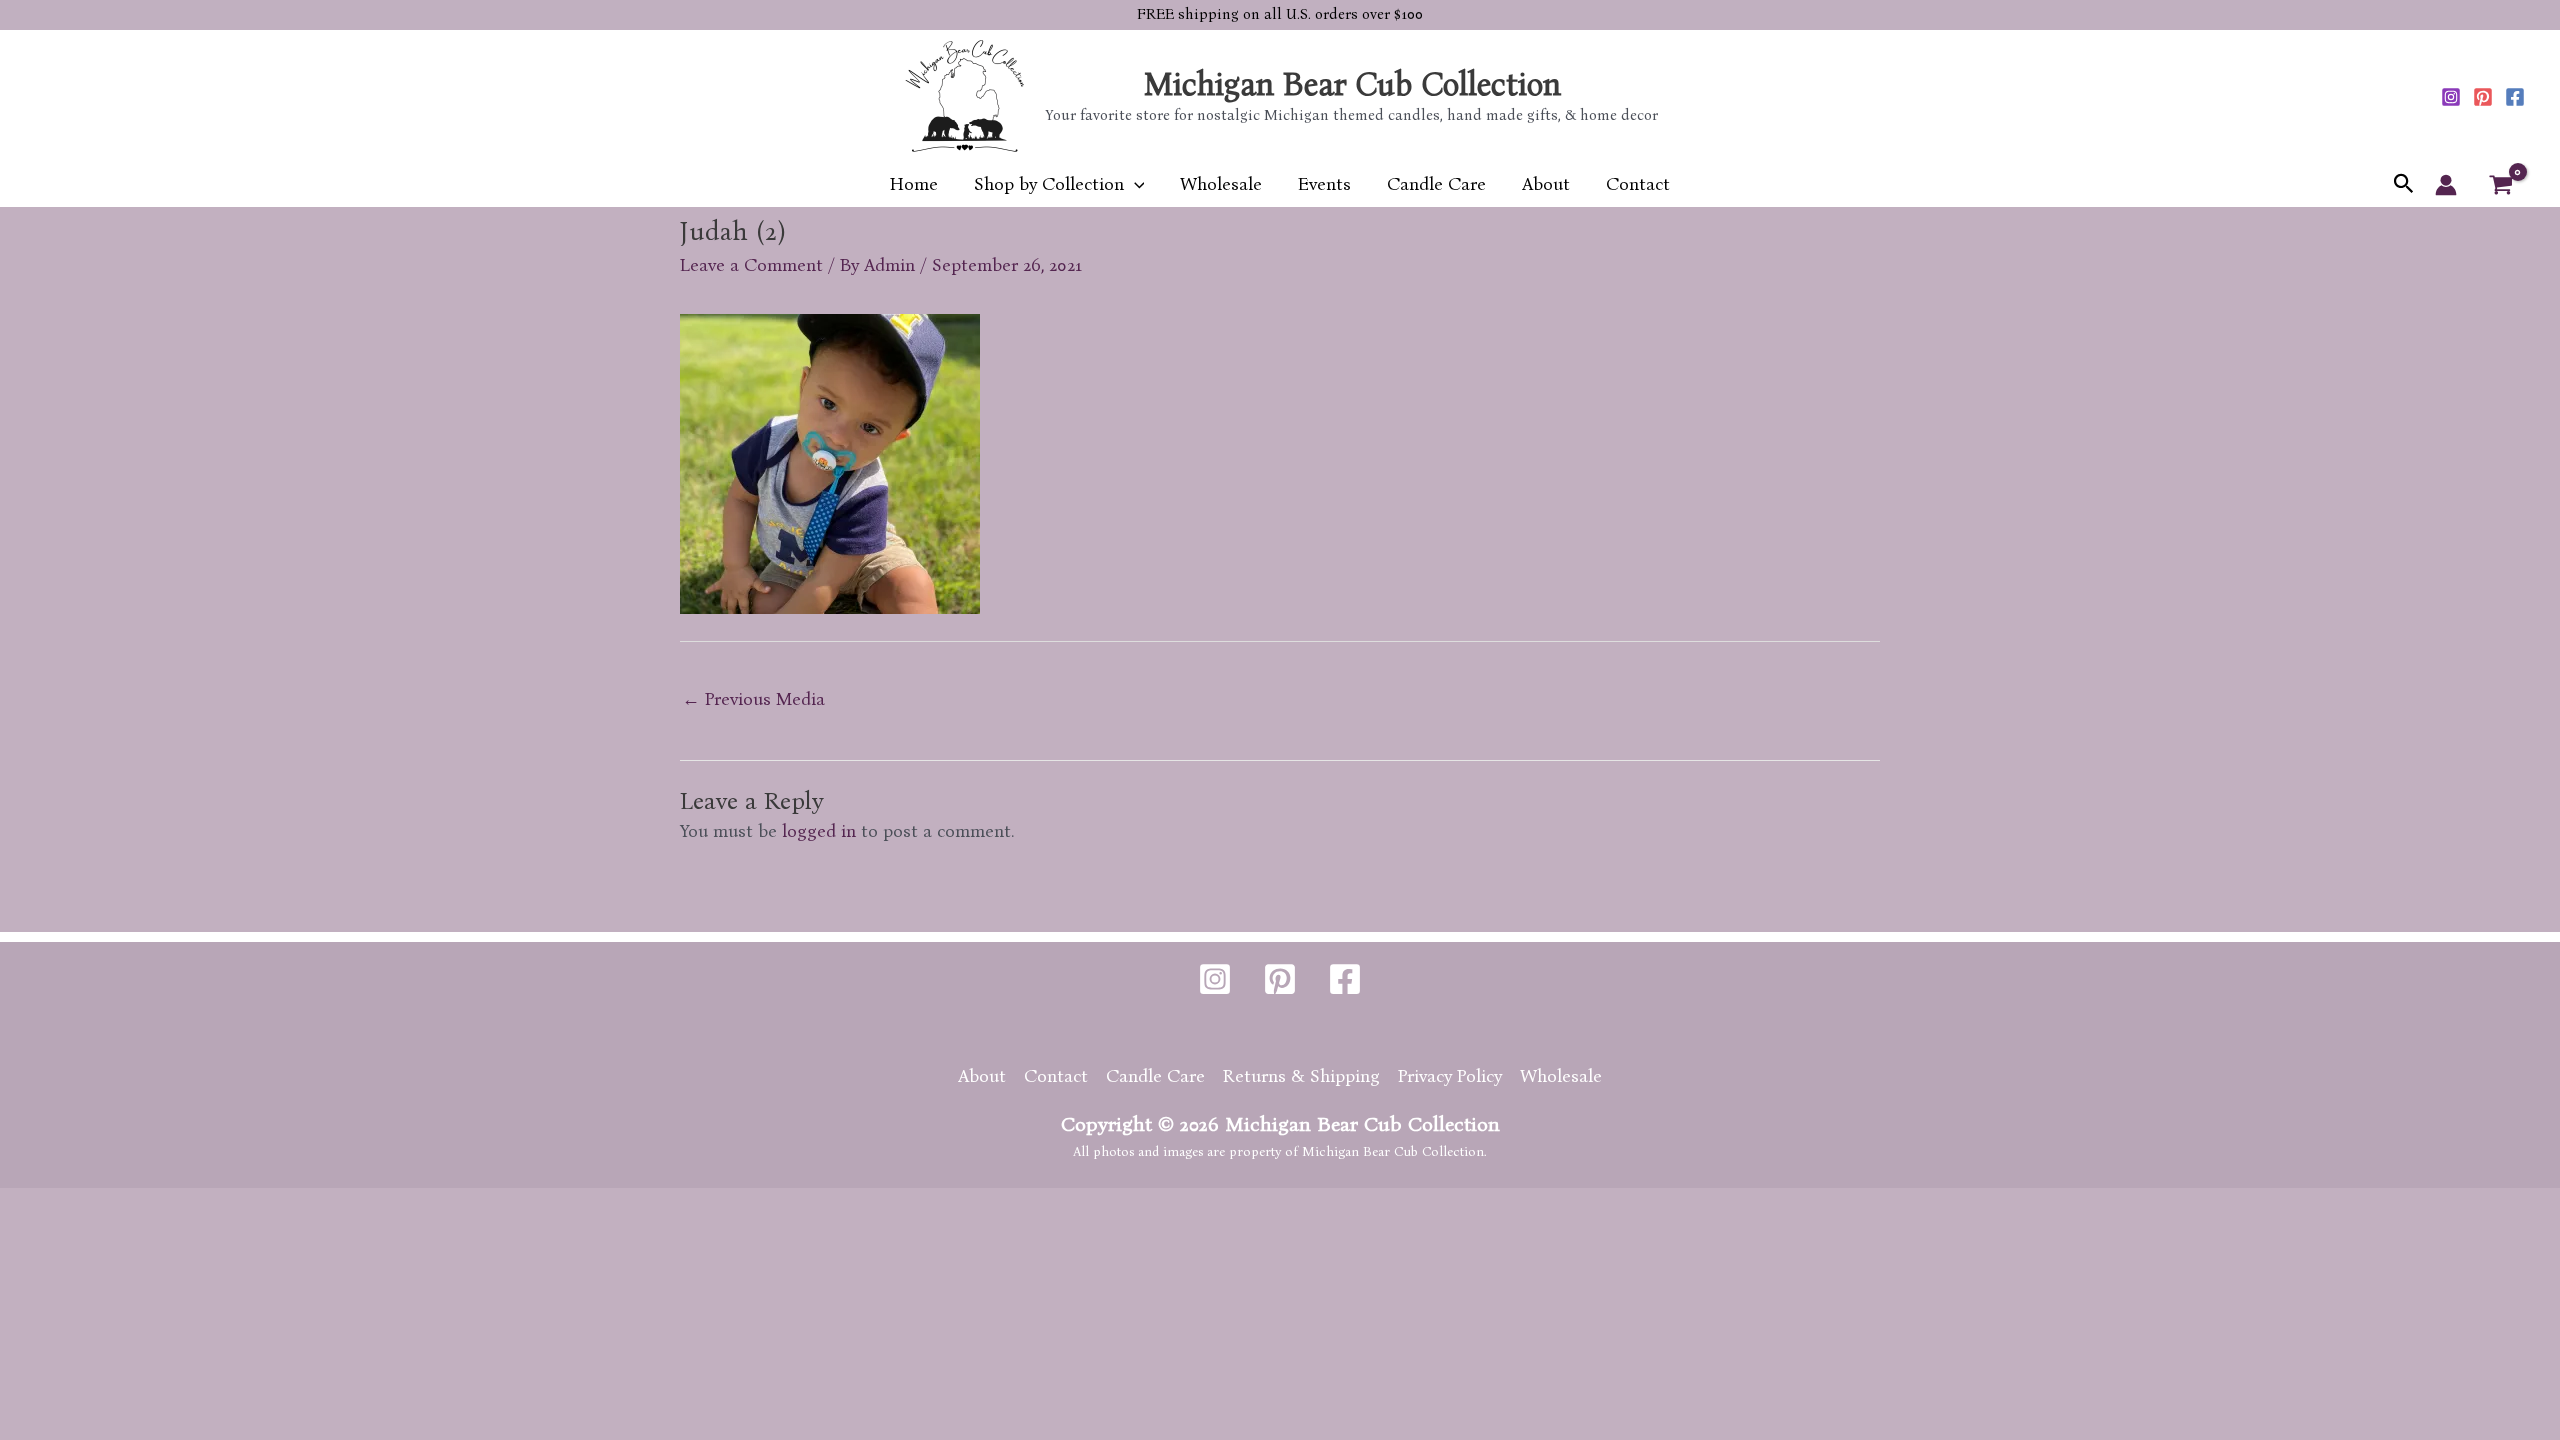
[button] (1134, 184)
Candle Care (1436, 184)
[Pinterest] (2483, 97)
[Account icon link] (2446, 185)
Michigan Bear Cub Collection (1352, 84)
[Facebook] (2515, 97)
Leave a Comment (751, 265)
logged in (819, 831)
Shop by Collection (1049, 184)
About (1546, 184)
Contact (1638, 184)
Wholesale (1221, 184)
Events (1324, 184)
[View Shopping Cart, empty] (2501, 185)
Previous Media (753, 699)
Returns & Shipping (1301, 1076)
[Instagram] (2451, 97)
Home (914, 184)
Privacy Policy (1450, 1076)
